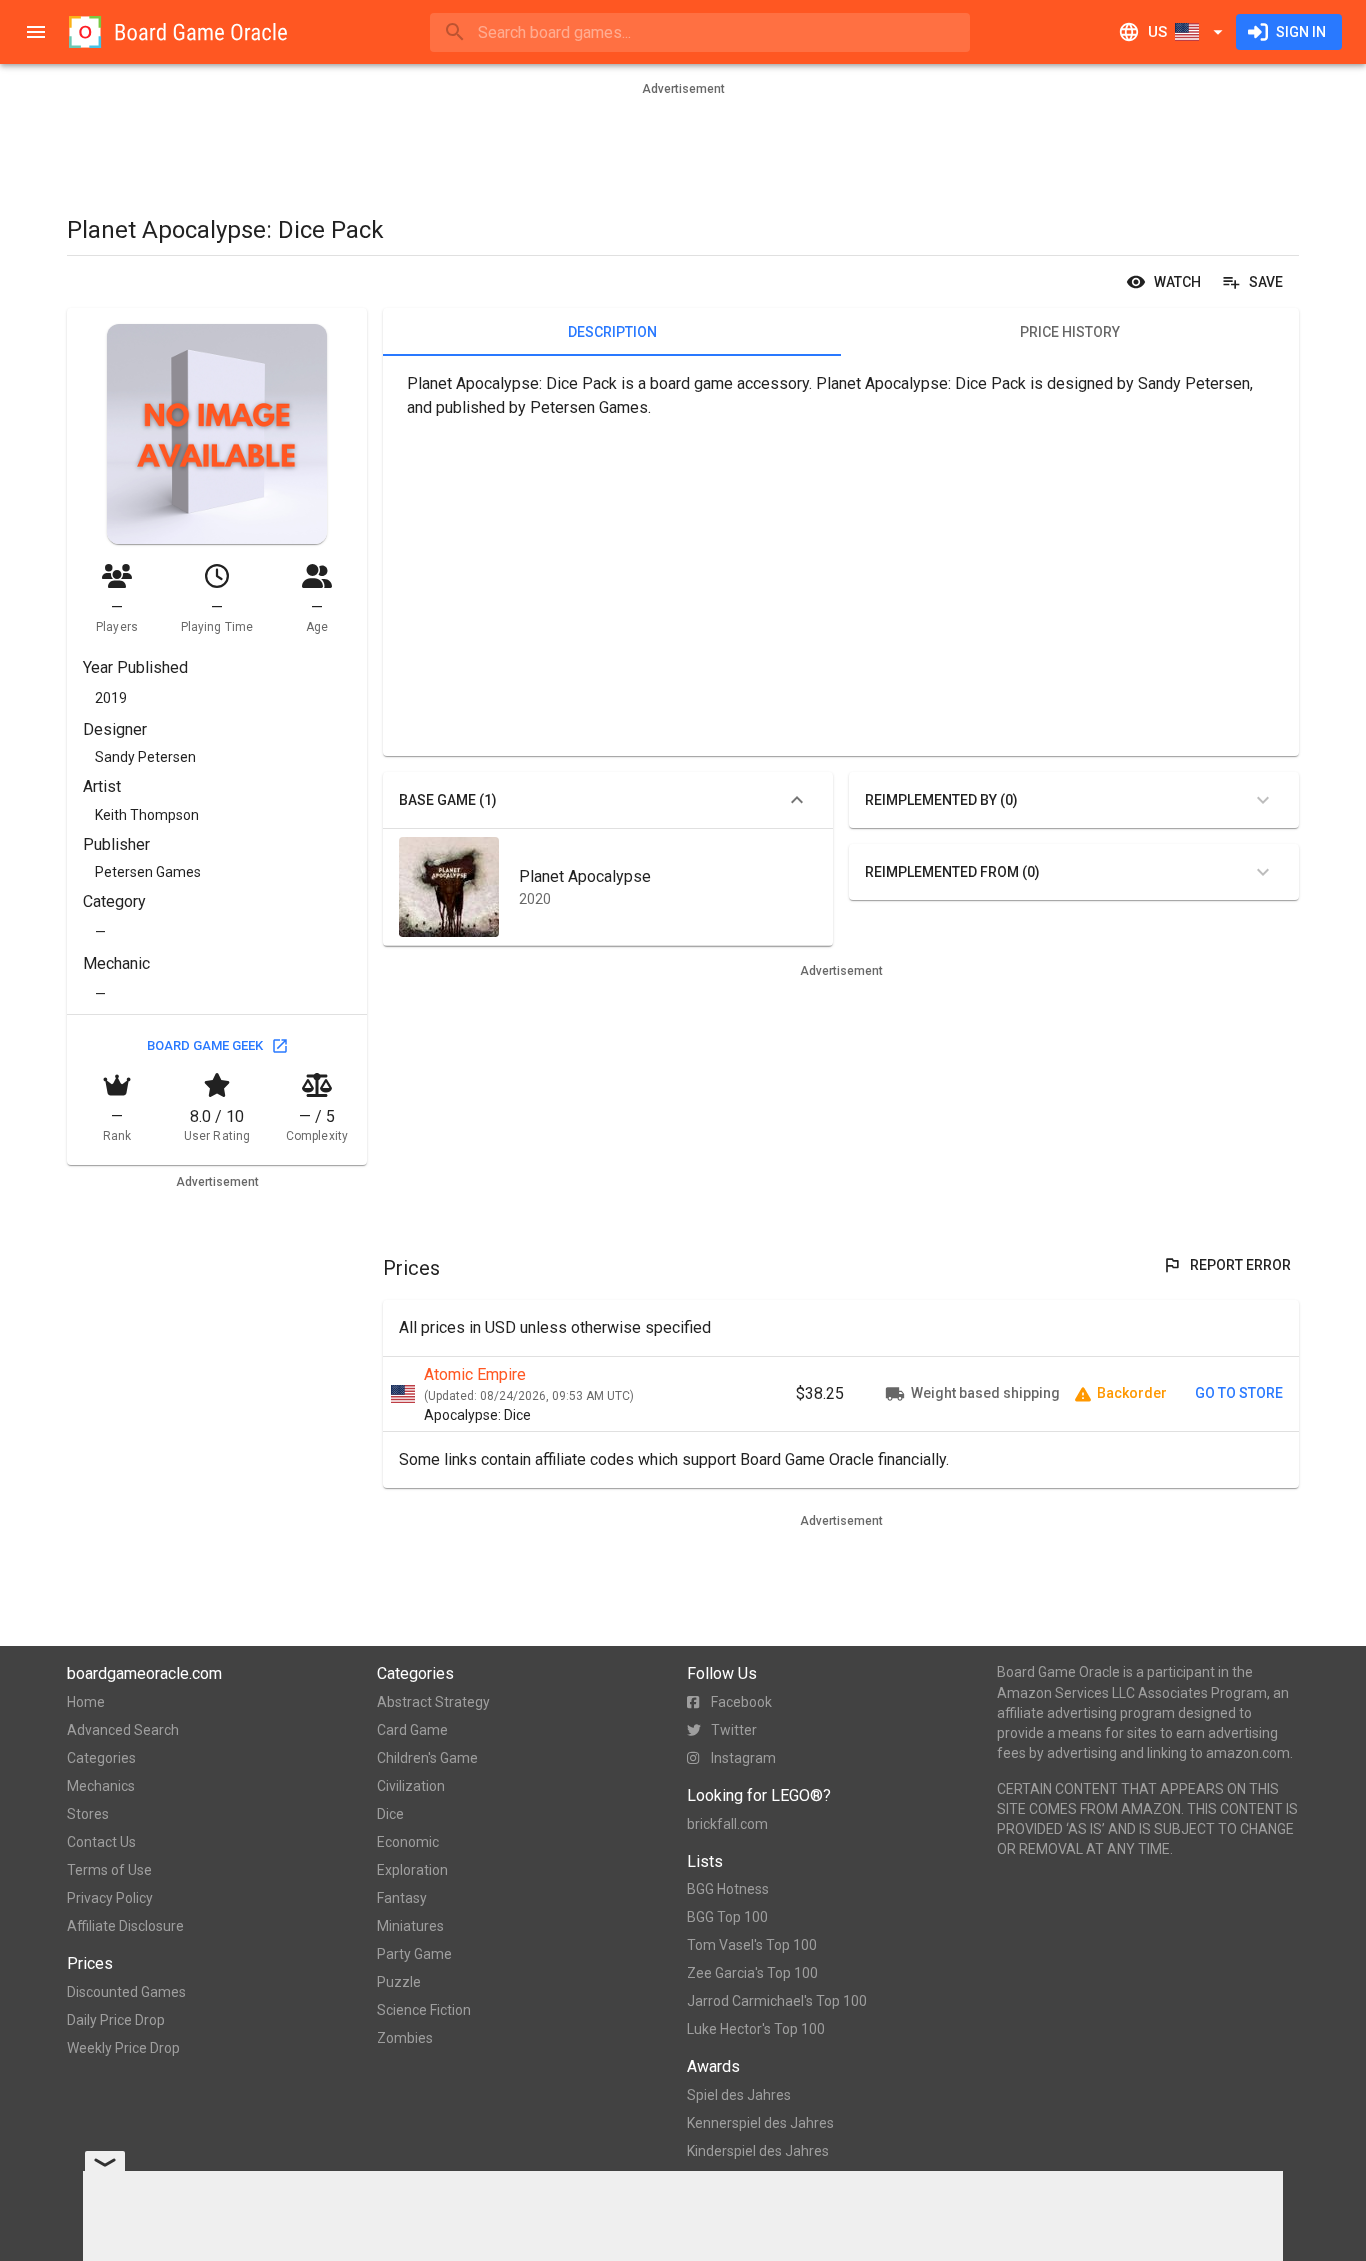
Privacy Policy (110, 1898)
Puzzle (399, 1982)
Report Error (1240, 1265)
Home (86, 1702)
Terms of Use (109, 1870)
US (1157, 32)
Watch (1177, 282)
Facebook (741, 1702)
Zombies (405, 2038)
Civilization (411, 1786)
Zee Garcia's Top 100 (752, 1973)
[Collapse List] (797, 800)
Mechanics (101, 1786)
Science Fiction (424, 2010)
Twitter (734, 1730)
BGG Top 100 (727, 1917)
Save (1266, 282)
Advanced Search (123, 1730)
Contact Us (101, 1842)
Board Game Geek (205, 1045)
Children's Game (427, 1758)
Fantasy (402, 1898)
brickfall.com (727, 1824)
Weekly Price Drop (123, 2048)
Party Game (414, 1954)
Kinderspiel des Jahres (758, 2151)
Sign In (1301, 32)
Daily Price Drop (116, 2020)
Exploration (412, 1870)
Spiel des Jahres (739, 2095)
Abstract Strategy (433, 1702)
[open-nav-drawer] (36, 32)
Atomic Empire (475, 1374)
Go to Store (1239, 1393)
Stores (88, 1814)
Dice (390, 1814)
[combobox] (700, 32)
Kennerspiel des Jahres (760, 2123)
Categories (101, 1758)
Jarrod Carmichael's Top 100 (777, 2001)
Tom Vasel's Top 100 (752, 1945)
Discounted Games (126, 1992)
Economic (408, 1842)
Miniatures (410, 1926)
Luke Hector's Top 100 (756, 2029)
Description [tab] (612, 332)
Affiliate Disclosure (125, 1926)
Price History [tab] (1070, 332)
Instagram (743, 1758)
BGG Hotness (728, 1889)
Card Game (412, 1730)
